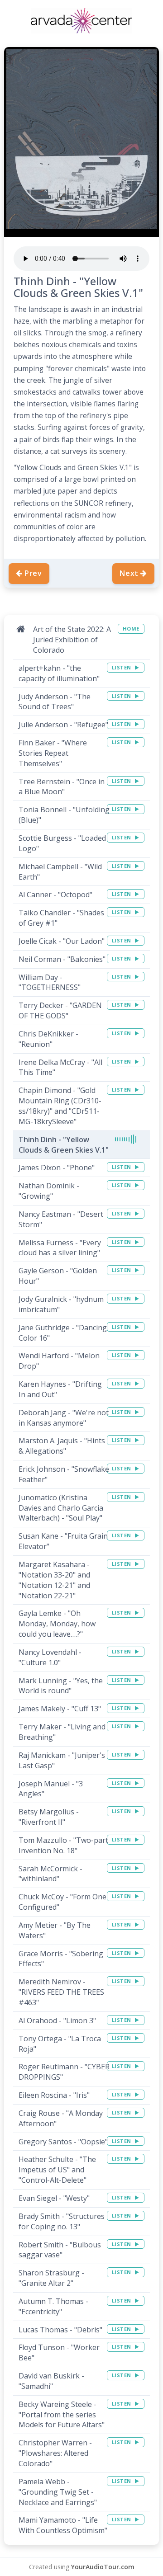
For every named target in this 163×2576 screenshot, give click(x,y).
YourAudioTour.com (103, 2567)
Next (129, 573)
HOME (131, 629)
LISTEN (122, 667)
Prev (33, 573)
